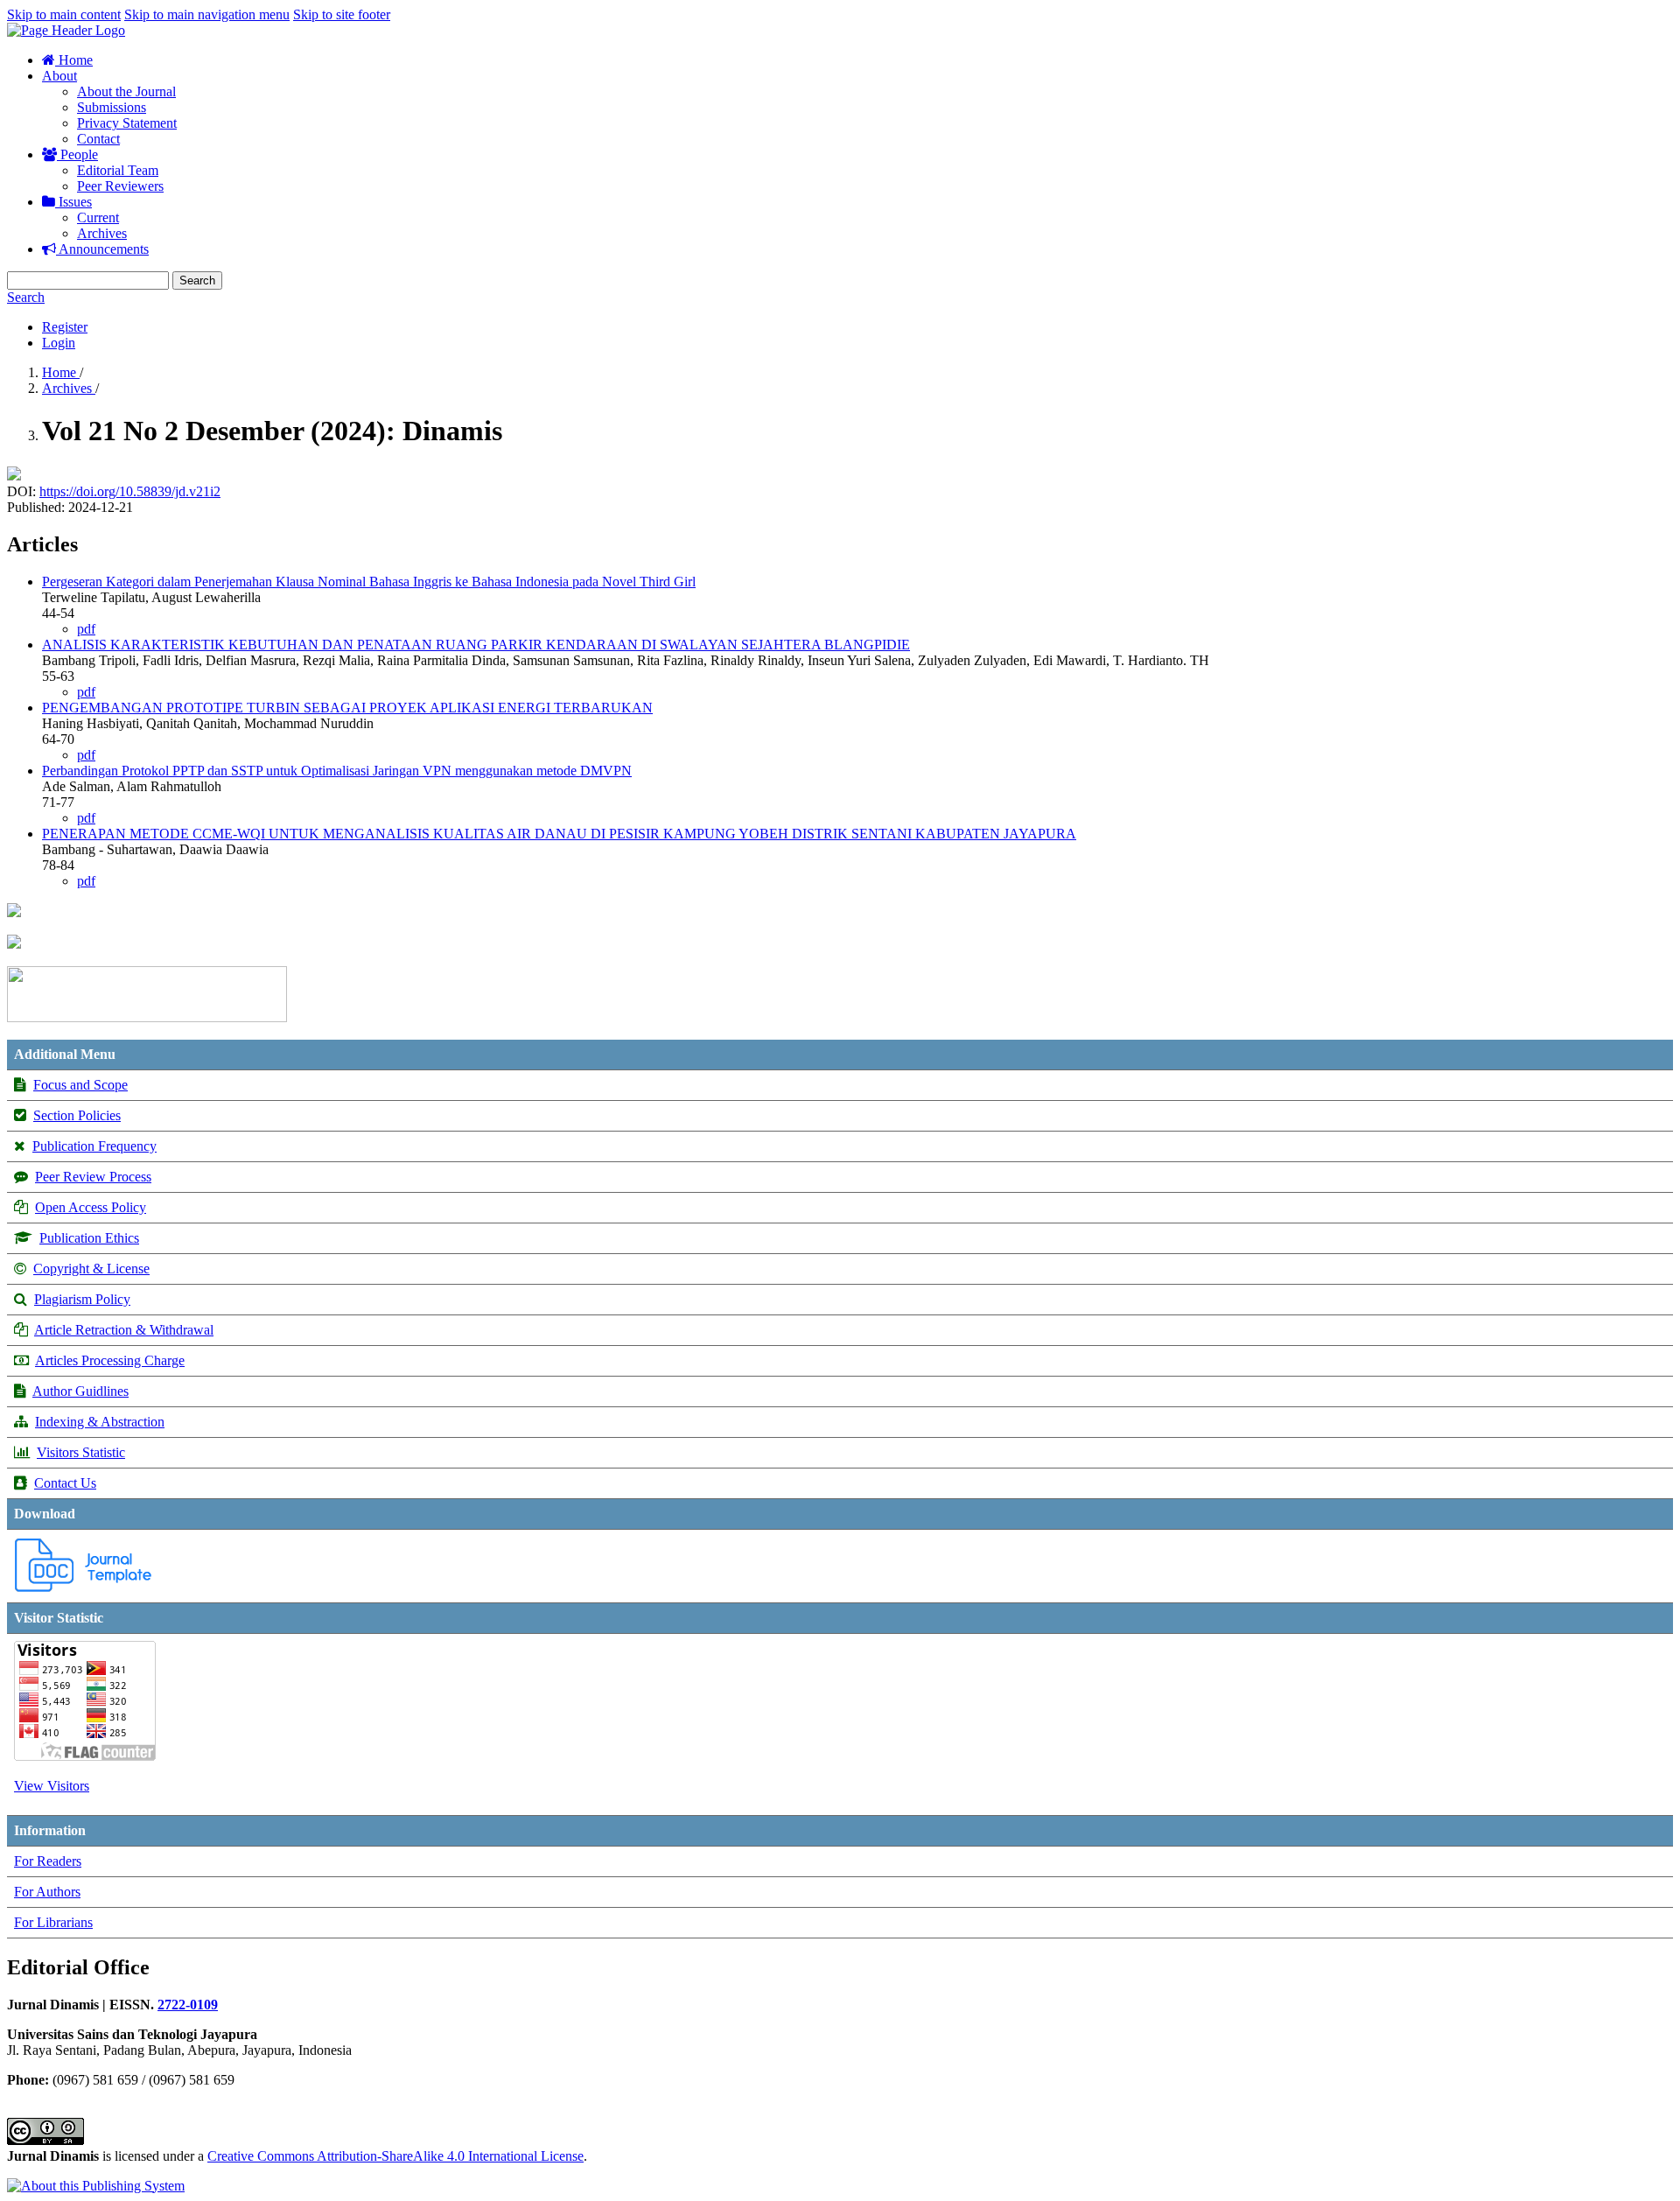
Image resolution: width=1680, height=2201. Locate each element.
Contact (98, 139)
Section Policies (77, 1115)
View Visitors (52, 1786)
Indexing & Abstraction (100, 1422)
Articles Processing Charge (110, 1360)
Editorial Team (118, 170)
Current (98, 217)
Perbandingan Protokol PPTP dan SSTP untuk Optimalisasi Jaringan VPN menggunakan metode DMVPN (337, 771)
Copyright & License (91, 1269)
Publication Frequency (94, 1146)
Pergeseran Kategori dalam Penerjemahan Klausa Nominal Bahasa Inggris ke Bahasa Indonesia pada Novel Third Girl (369, 582)
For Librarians (53, 1922)
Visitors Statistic (81, 1452)
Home (74, 60)
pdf (86, 629)
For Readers (48, 1861)
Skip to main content (64, 14)
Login (59, 343)
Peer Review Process (93, 1177)
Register (65, 327)
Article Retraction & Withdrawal (124, 1330)
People (77, 154)
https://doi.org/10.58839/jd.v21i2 (130, 491)
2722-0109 (188, 2005)
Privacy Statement (127, 123)
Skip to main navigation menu (207, 14)
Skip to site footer (342, 14)
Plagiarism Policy (82, 1299)
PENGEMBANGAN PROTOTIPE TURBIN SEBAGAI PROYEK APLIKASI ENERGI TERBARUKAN (347, 708)
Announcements (102, 249)
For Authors (47, 1892)
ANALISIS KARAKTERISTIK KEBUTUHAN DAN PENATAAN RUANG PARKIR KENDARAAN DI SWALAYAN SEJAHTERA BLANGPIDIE (476, 645)
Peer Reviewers (120, 186)
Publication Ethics (89, 1238)
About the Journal (126, 91)
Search (197, 280)
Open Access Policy (91, 1207)
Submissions (112, 107)
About (59, 76)
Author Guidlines (80, 1391)
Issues (73, 202)
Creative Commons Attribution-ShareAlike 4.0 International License (395, 2156)
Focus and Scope (80, 1085)
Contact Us (65, 1483)
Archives (102, 233)
